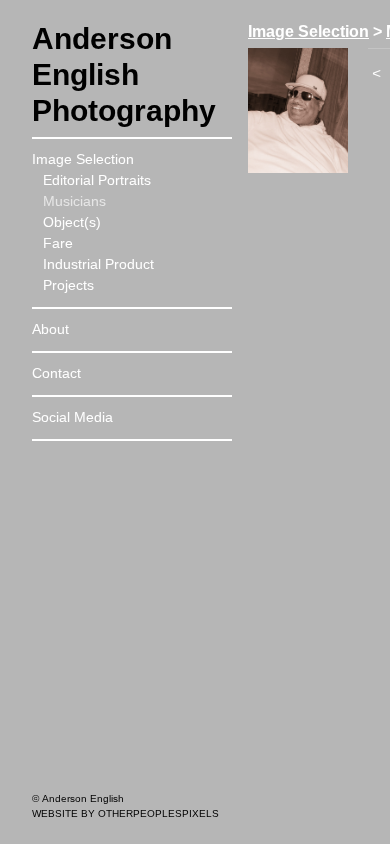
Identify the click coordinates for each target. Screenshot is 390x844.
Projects (68, 285)
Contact (56, 373)
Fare (58, 243)
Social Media (72, 417)
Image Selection (83, 159)
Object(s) (72, 222)
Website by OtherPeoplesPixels (125, 813)
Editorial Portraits (97, 180)
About (50, 329)
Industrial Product (98, 264)
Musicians (74, 201)
